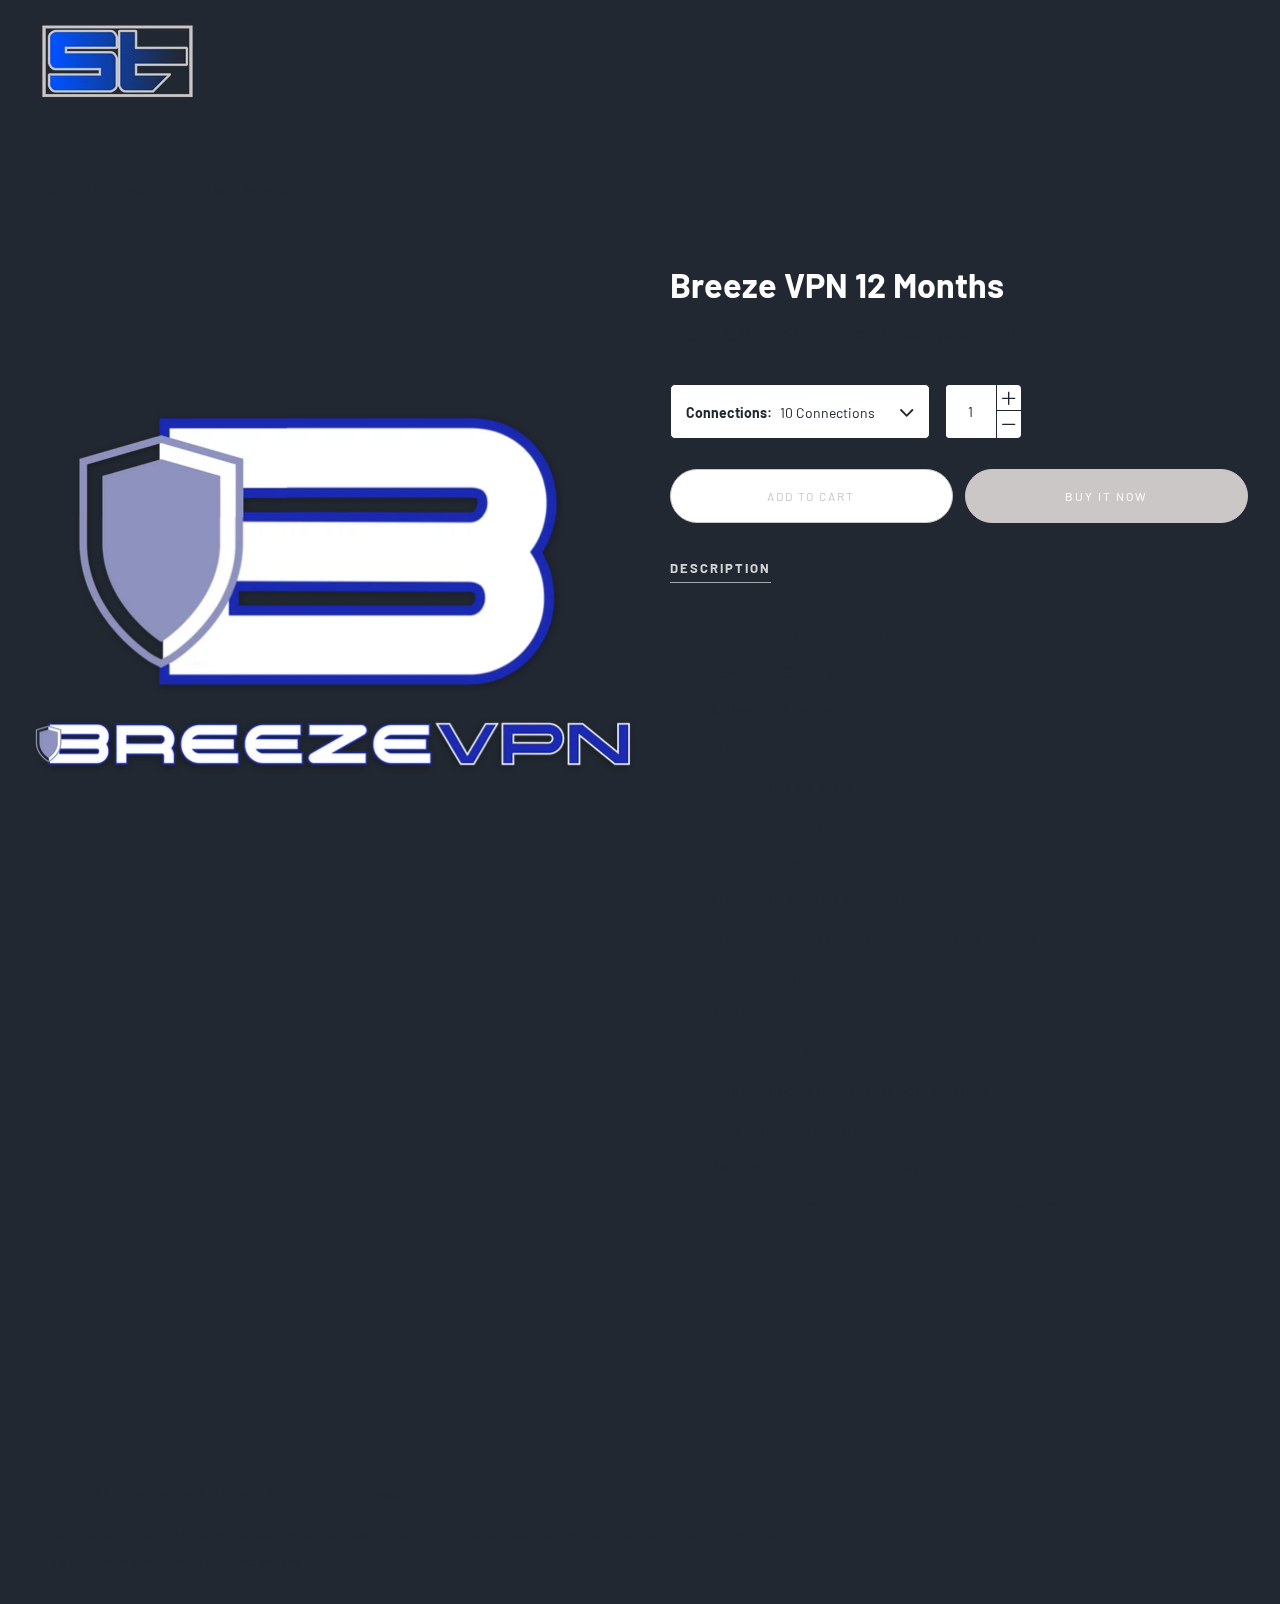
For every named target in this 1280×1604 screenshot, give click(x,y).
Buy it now (1106, 496)
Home (58, 190)
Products (116, 190)
